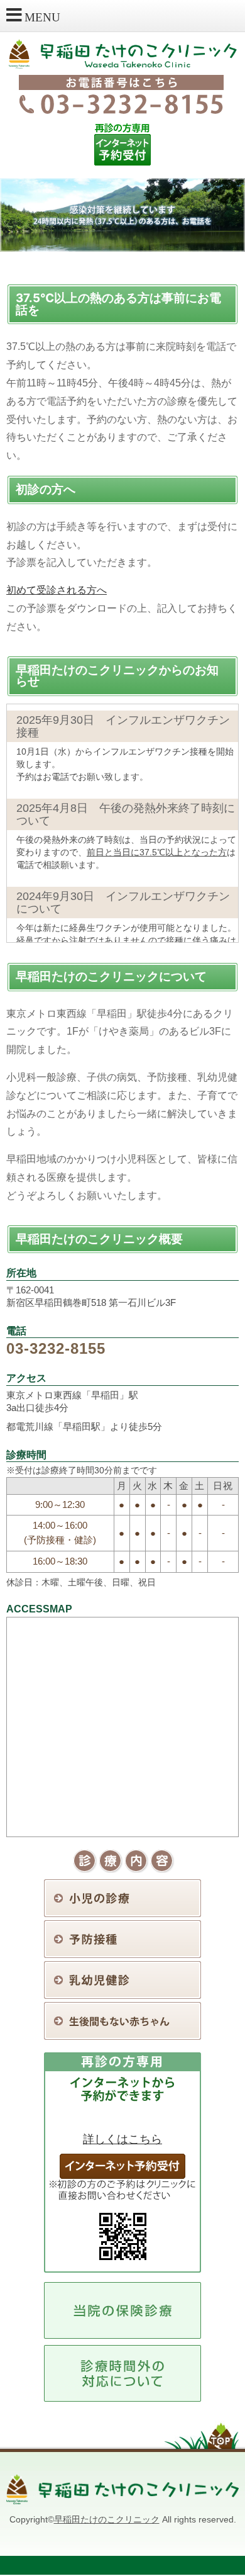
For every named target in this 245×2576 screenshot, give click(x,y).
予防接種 (122, 1939)
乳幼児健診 (122, 1980)
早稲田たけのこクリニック (107, 2519)
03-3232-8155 (56, 1348)
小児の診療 (122, 1898)
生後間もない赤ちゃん (122, 2021)
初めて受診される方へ (57, 590)
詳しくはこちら (122, 2139)
